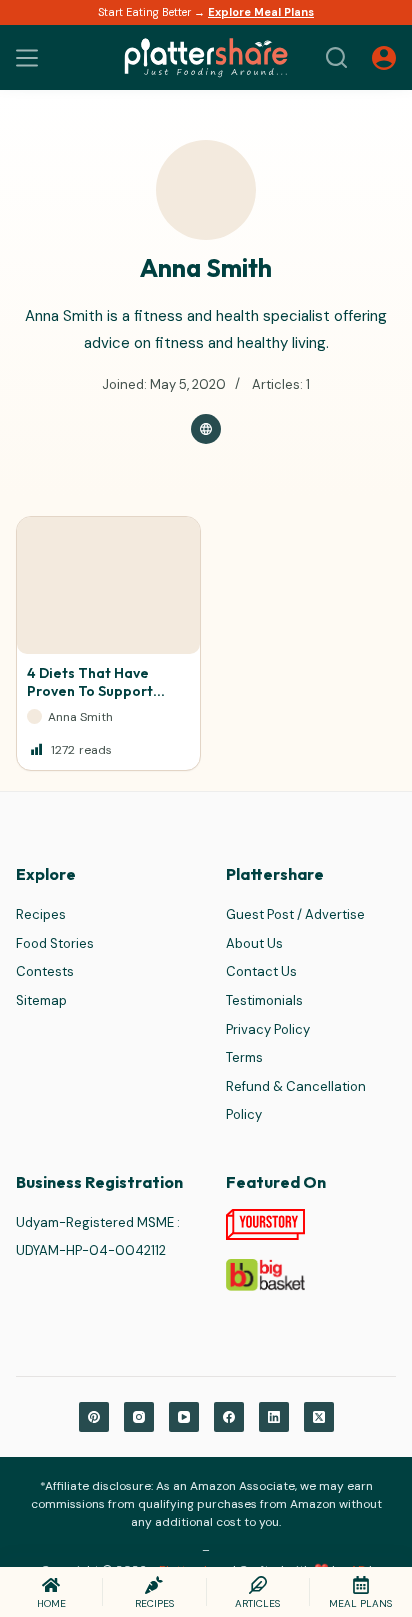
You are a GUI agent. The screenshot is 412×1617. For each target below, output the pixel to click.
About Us (254, 943)
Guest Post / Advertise (295, 914)
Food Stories (55, 943)
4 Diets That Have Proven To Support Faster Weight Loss (92, 691)
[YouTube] (184, 1417)
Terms (244, 1057)
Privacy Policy (268, 1029)
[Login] (384, 58)
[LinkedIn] (274, 1417)
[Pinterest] (94, 1417)
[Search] (336, 57)
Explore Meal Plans (261, 12)
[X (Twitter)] (319, 1417)
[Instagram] (139, 1417)
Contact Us (261, 971)
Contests (45, 971)
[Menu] (27, 58)
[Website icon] (206, 429)
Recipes (41, 914)
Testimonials (264, 1000)
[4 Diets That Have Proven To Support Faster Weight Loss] (108, 585)
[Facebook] (229, 1417)
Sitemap (41, 1000)
